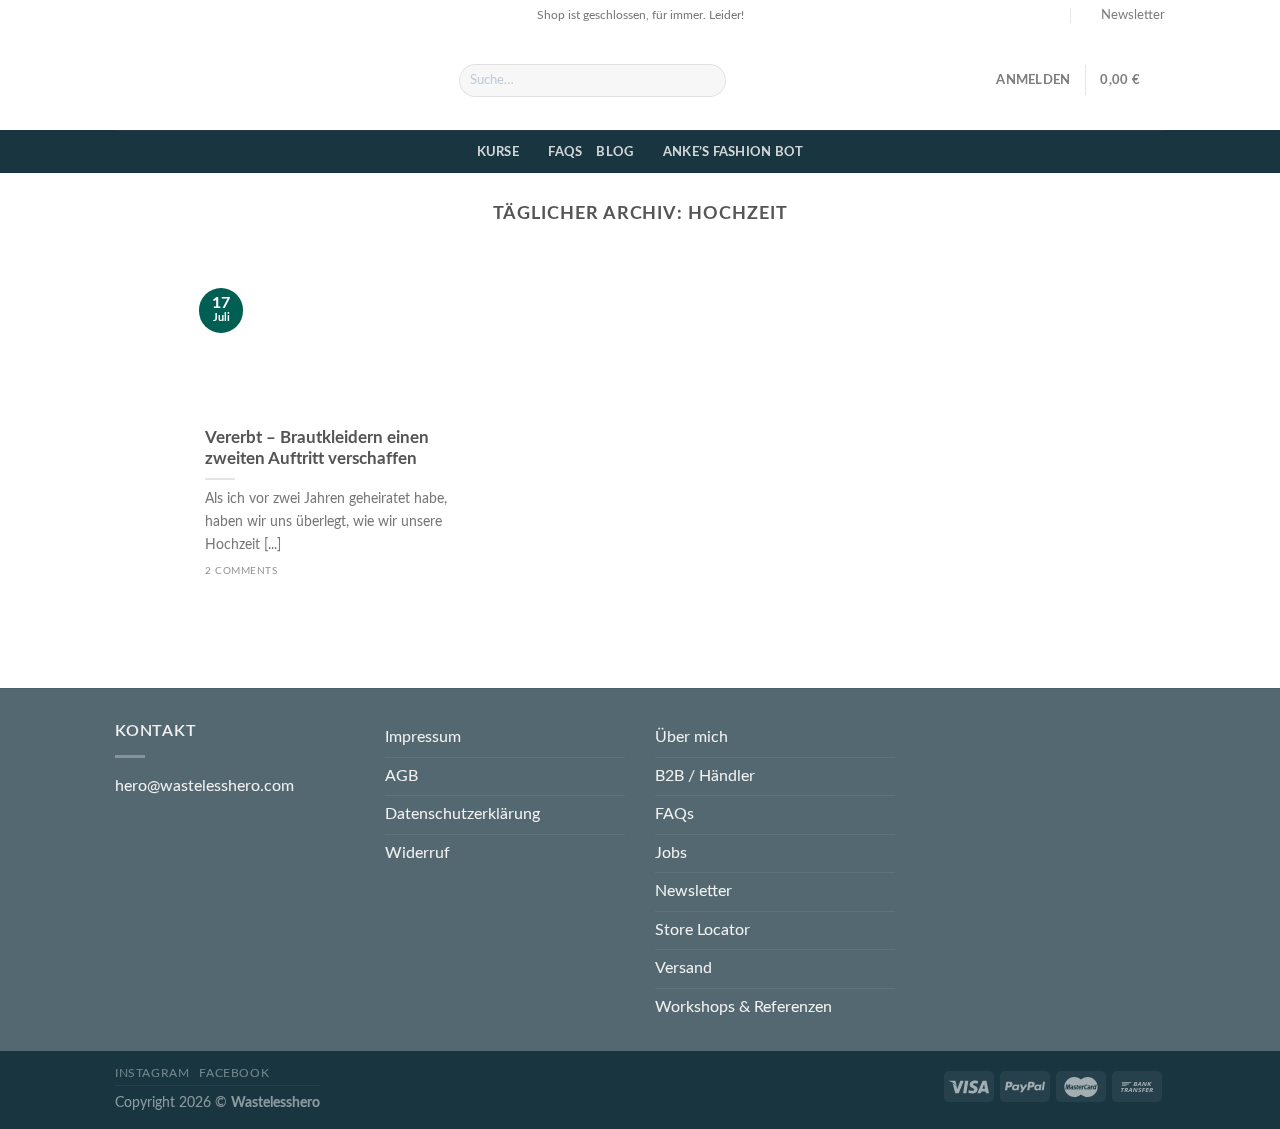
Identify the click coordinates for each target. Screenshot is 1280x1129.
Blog (614, 152)
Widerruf (417, 853)
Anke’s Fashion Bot (733, 152)
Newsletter (693, 891)
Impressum (423, 737)
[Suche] (707, 81)
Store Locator (702, 930)
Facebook (234, 1073)
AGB (401, 776)
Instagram (152, 1073)
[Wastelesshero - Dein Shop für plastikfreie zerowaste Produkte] (272, 80)
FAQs (565, 152)
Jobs (671, 853)
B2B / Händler (705, 776)
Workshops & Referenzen (743, 1007)
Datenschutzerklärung (462, 814)
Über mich (691, 737)
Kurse (498, 152)
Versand (683, 968)
